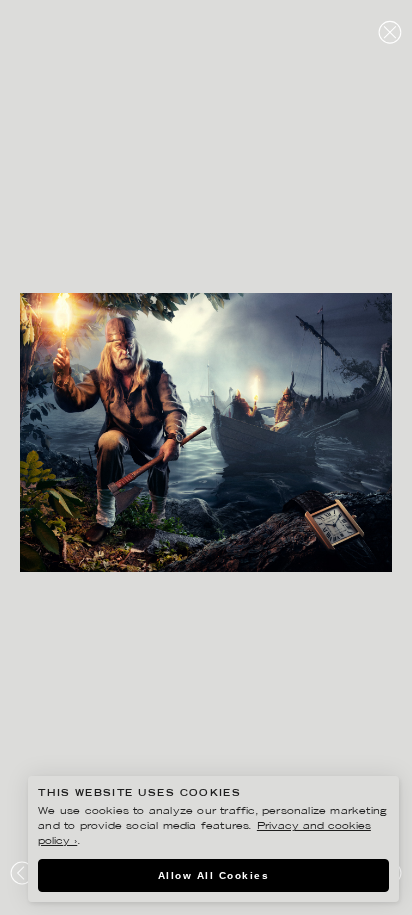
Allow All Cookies (214, 875)
